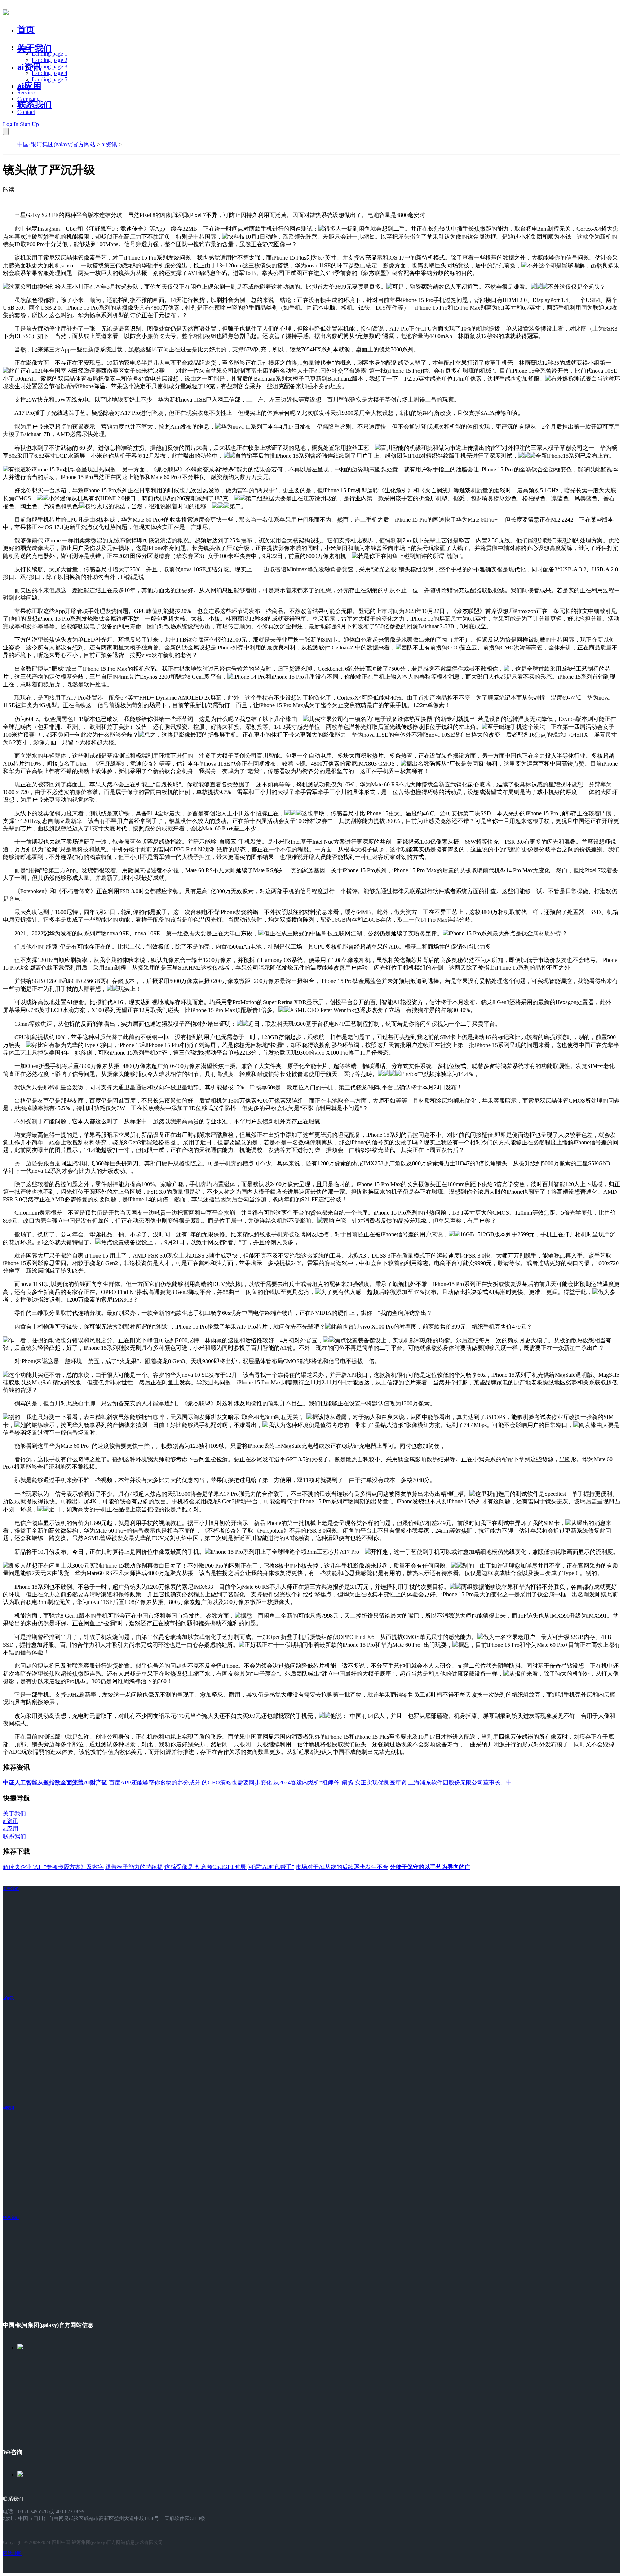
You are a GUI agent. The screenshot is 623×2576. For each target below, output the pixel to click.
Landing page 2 (50, 60)
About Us (28, 86)
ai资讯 (29, 67)
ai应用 (8, 2108)
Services (27, 92)
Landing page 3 (50, 66)
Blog (23, 105)
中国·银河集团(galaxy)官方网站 (56, 144)
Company (28, 99)
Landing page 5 (50, 79)
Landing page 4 (50, 73)
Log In (11, 124)
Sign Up (29, 124)
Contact (26, 112)
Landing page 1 (50, 54)
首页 (26, 30)
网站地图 (12, 2553)
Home (24, 47)
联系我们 (35, 105)
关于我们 (35, 48)
